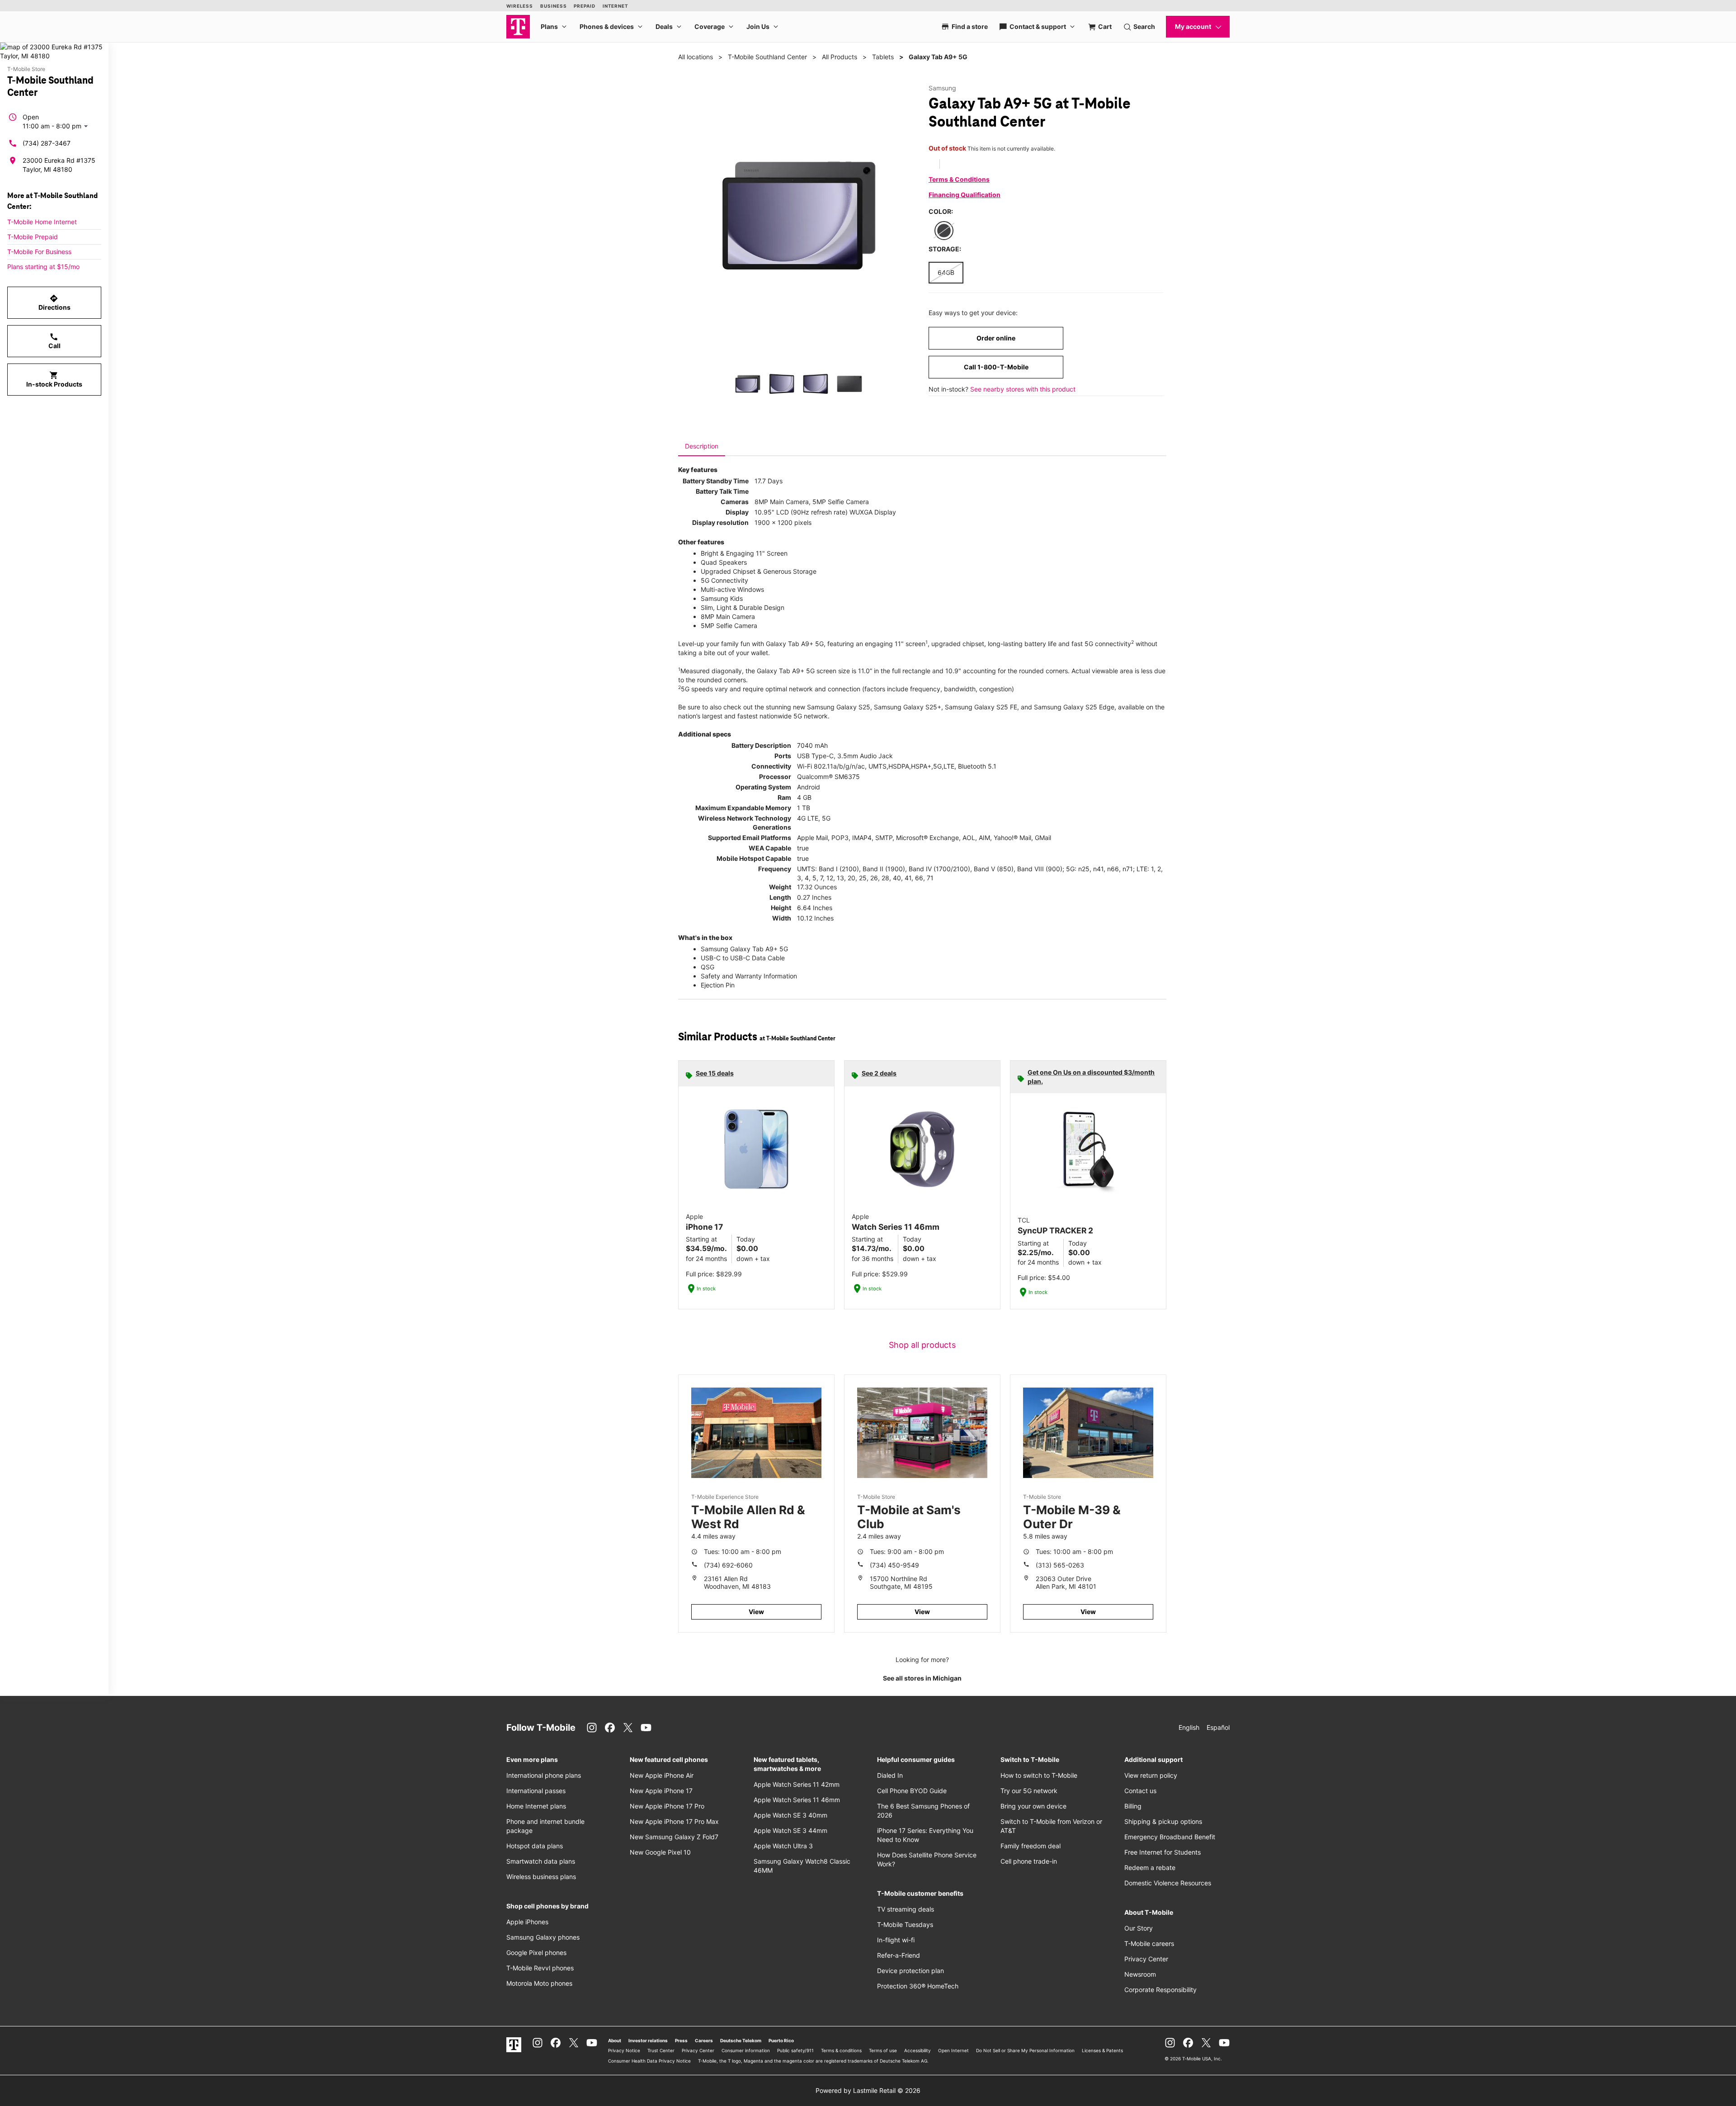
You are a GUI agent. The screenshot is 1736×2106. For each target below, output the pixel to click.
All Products (840, 57)
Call (54, 341)
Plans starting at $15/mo (43, 267)
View (756, 1612)
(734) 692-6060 (728, 1565)
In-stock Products (54, 379)
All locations (696, 57)
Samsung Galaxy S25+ (908, 707)
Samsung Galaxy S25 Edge (1074, 707)
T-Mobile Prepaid (33, 237)
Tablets (883, 57)
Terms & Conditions (959, 179)
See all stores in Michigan (922, 1678)
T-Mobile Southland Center (767, 57)
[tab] (702, 446)
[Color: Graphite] (944, 231)
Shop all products (922, 1345)
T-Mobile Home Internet (42, 222)
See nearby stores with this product (1023, 389)
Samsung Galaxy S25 (839, 707)
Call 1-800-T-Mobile (996, 367)
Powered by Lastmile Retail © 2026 (868, 2090)
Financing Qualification (965, 195)
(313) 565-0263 (1060, 1565)
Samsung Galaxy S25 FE (981, 707)
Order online (996, 338)
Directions (54, 302)
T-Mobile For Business (39, 252)
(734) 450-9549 (894, 1565)
